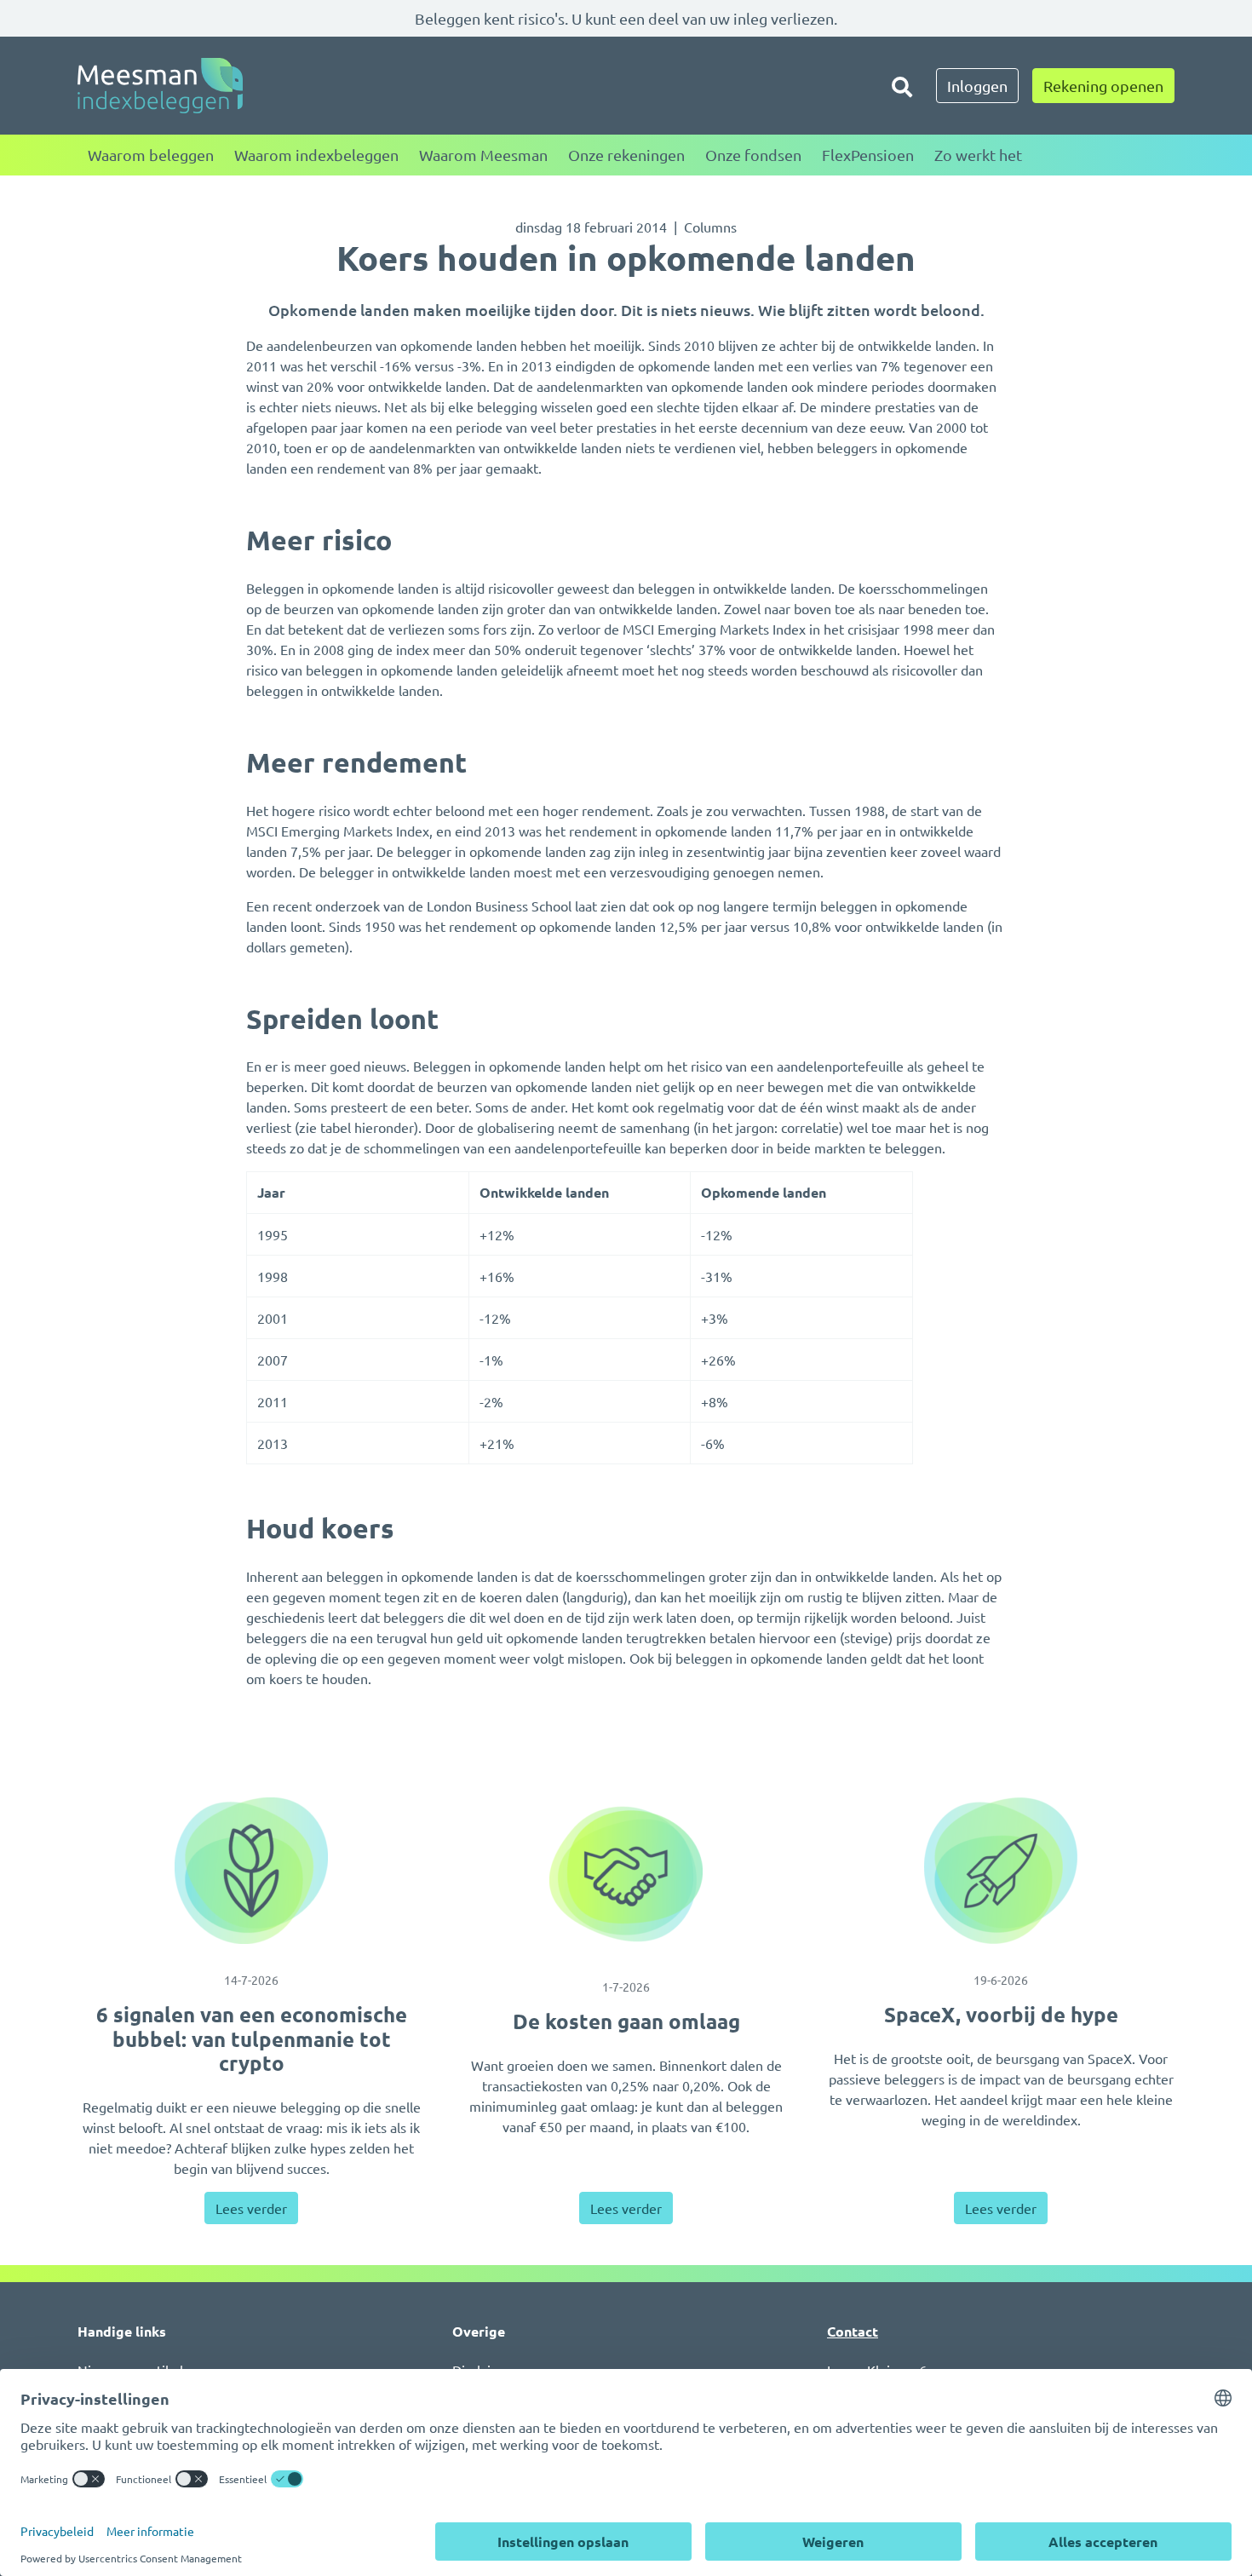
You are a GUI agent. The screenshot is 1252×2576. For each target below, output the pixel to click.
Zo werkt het (978, 155)
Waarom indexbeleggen (316, 155)
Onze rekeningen (626, 155)
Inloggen (977, 86)
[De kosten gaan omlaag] (626, 1874)
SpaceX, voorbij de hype (1001, 2014)
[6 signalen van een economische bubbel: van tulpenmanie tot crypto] (251, 1871)
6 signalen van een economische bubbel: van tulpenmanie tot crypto (252, 2039)
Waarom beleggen (151, 155)
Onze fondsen (753, 155)
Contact (853, 2331)
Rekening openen (1103, 86)
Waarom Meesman (483, 155)
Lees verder (251, 2208)
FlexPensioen (868, 155)
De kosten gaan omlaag (626, 2021)
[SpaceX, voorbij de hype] (1001, 1871)
